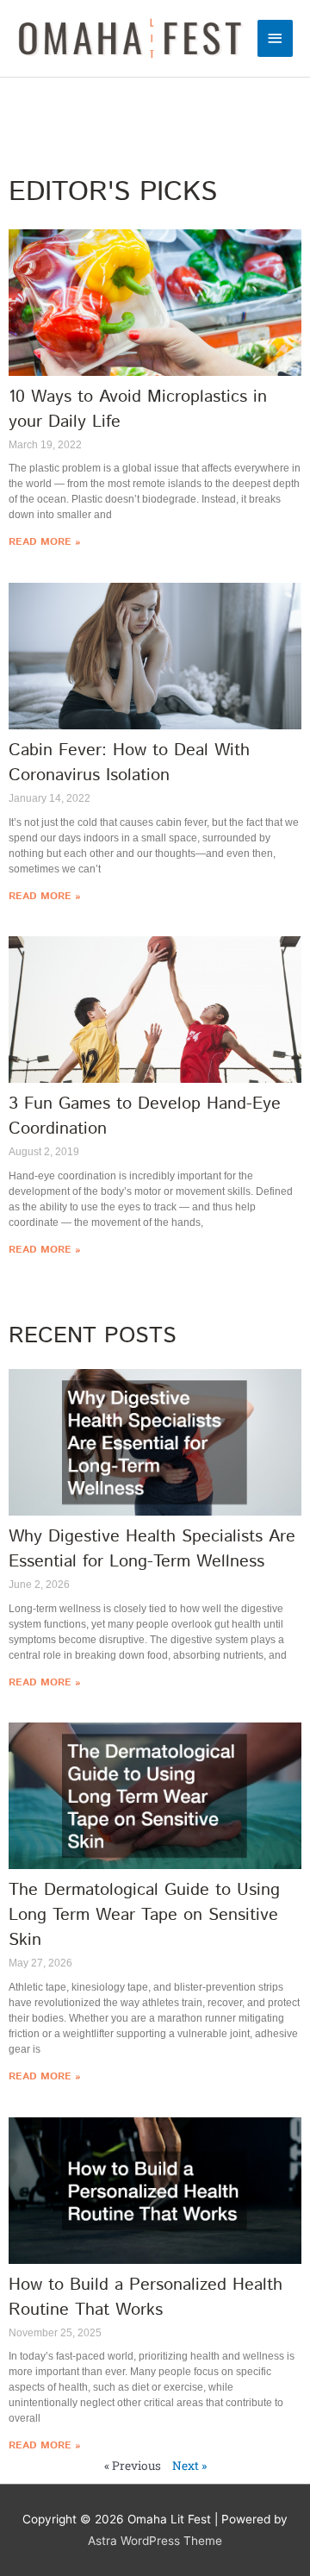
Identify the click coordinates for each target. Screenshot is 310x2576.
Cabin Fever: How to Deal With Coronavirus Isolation (129, 763)
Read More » (44, 542)
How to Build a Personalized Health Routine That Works (146, 2298)
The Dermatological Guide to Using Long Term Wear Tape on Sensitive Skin (144, 1915)
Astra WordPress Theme (155, 2541)
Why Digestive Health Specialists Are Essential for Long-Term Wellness (152, 1549)
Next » (189, 2466)
